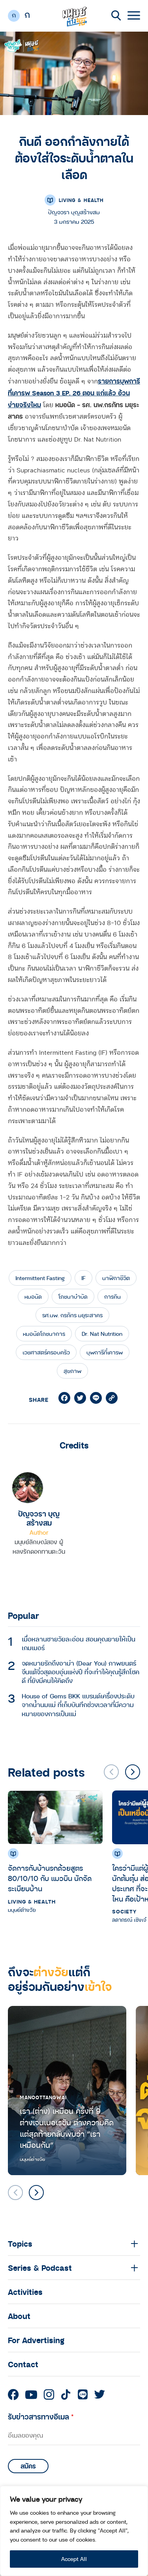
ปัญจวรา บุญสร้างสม (39, 1518)
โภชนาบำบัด (73, 1296)
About (19, 2316)
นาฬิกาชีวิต (116, 1278)
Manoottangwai (43, 2097)
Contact (23, 2364)
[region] (74, 2531)
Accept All (74, 2559)
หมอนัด (33, 1296)
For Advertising (36, 2340)
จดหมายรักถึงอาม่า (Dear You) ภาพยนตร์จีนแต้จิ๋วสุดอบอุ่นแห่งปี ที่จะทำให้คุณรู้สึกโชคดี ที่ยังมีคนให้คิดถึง (81, 1672)
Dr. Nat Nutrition (102, 1334)
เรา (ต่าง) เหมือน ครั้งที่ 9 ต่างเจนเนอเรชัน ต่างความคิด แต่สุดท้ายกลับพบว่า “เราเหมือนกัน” (67, 2128)
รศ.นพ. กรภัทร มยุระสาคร (72, 1315)
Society (124, 1911)
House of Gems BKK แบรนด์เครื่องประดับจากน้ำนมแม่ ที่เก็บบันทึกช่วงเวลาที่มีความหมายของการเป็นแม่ (78, 1705)
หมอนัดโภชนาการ (44, 1334)
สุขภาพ (72, 1371)
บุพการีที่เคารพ (105, 1352)
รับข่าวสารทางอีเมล (41, 2416)
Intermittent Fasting (40, 1278)
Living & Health (81, 200)
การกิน (112, 1296)
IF (83, 1278)
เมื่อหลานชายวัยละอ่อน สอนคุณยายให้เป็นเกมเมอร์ (79, 1643)
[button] (133, 1772)
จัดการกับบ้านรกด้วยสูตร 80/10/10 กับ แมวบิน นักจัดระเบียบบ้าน (50, 1878)
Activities (25, 2292)
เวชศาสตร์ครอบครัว (46, 1352)
